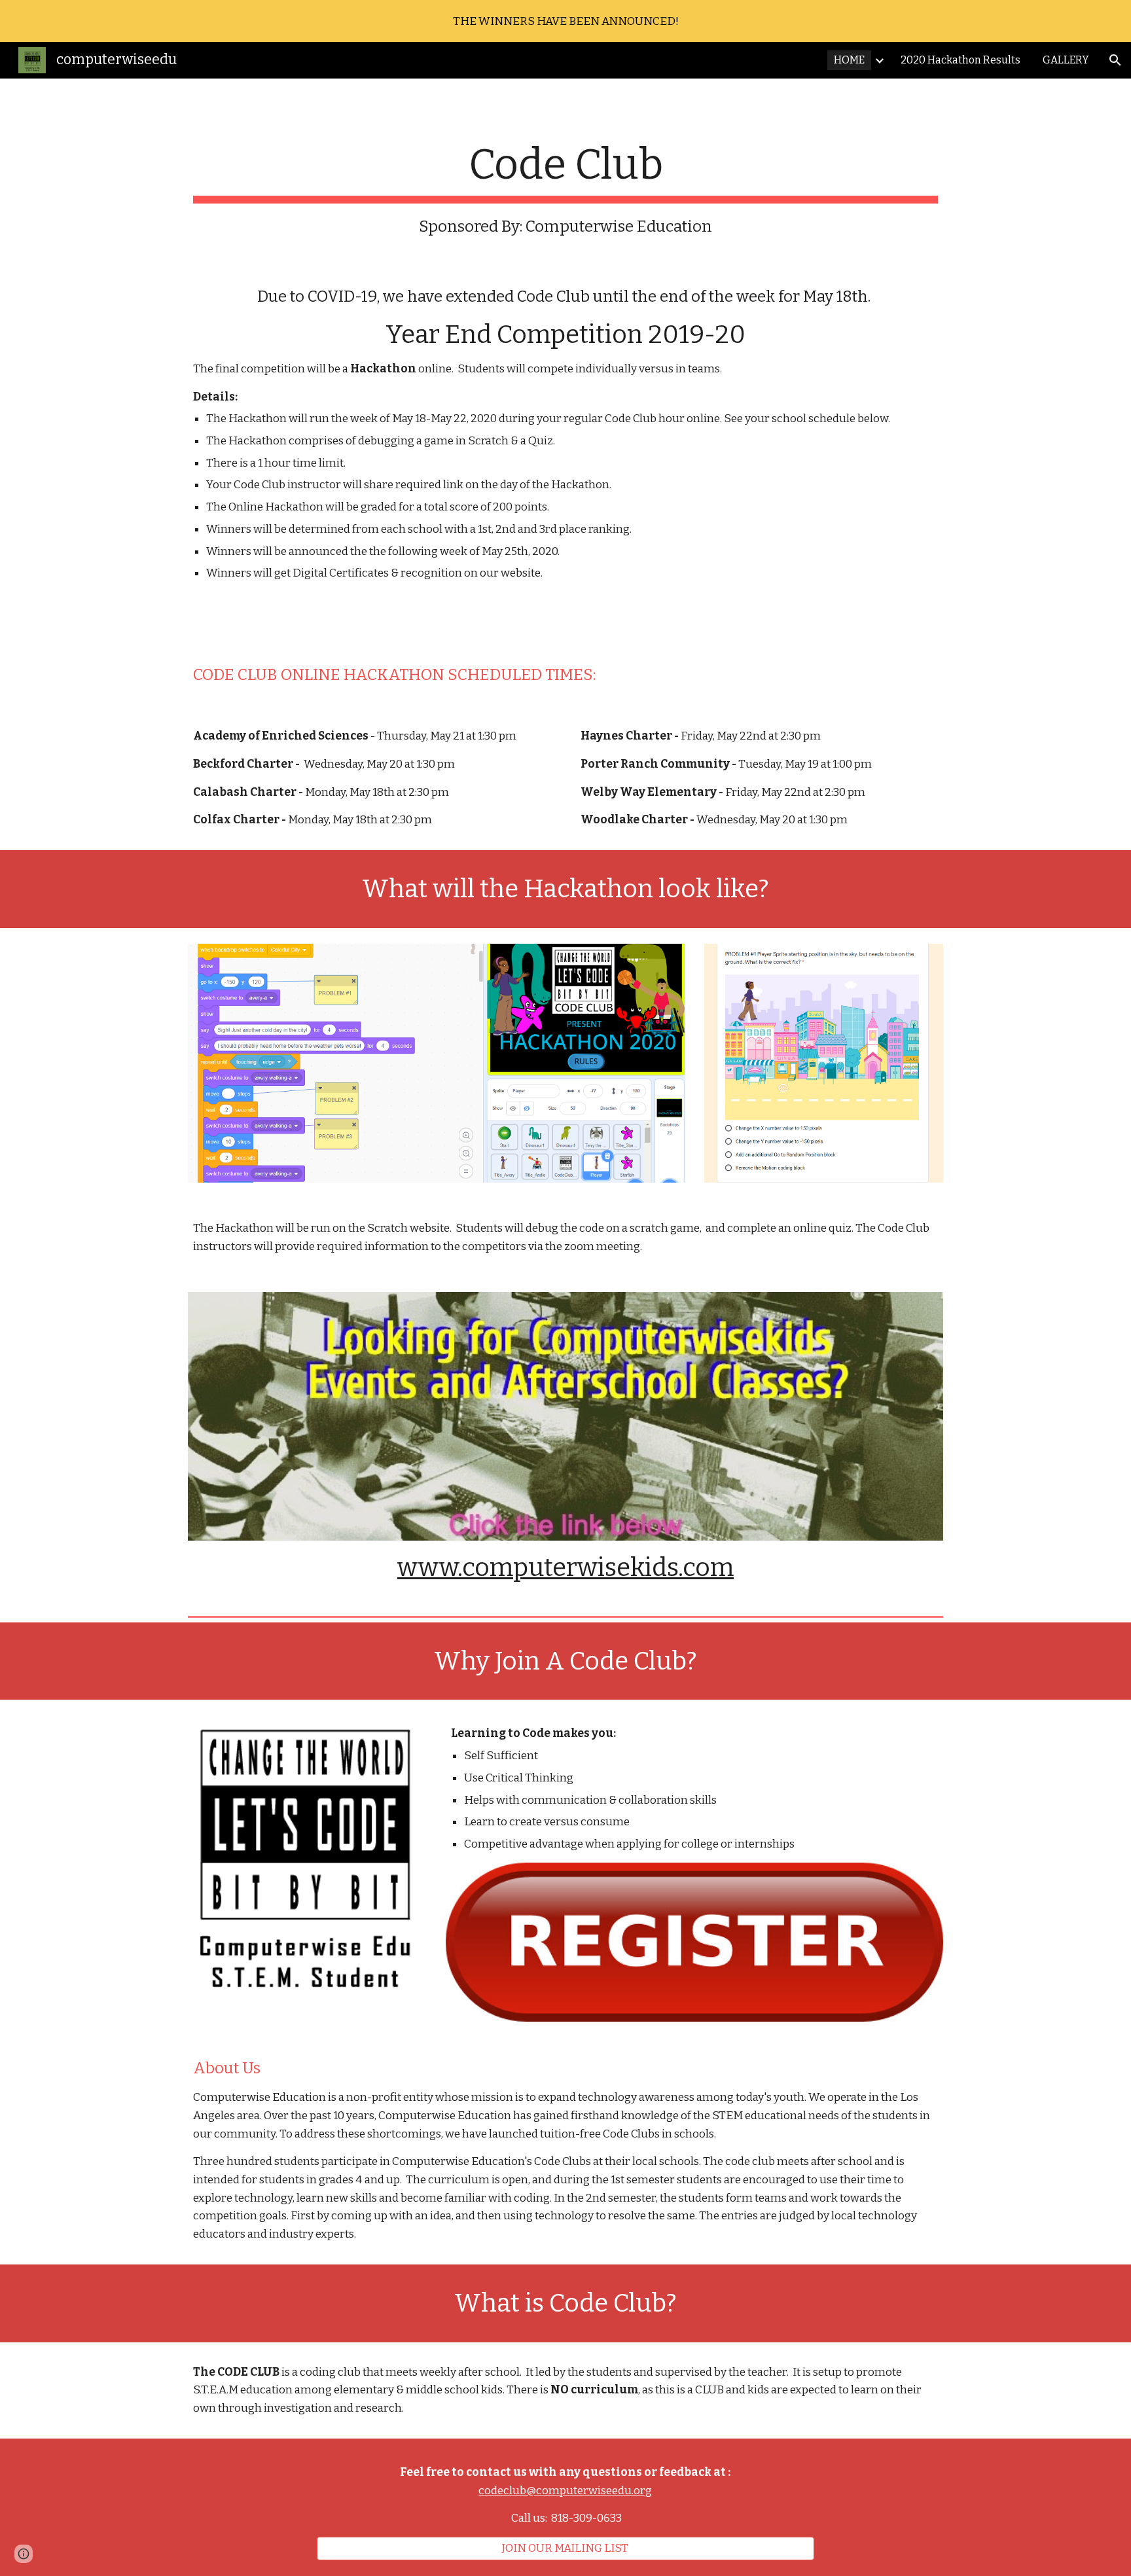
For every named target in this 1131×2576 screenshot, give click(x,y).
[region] (565, 21)
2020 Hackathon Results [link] (960, 60)
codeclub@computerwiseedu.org (565, 2491)
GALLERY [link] (1066, 60)
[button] (1115, 60)
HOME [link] (849, 60)
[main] (565, 188)
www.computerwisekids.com (565, 1567)
